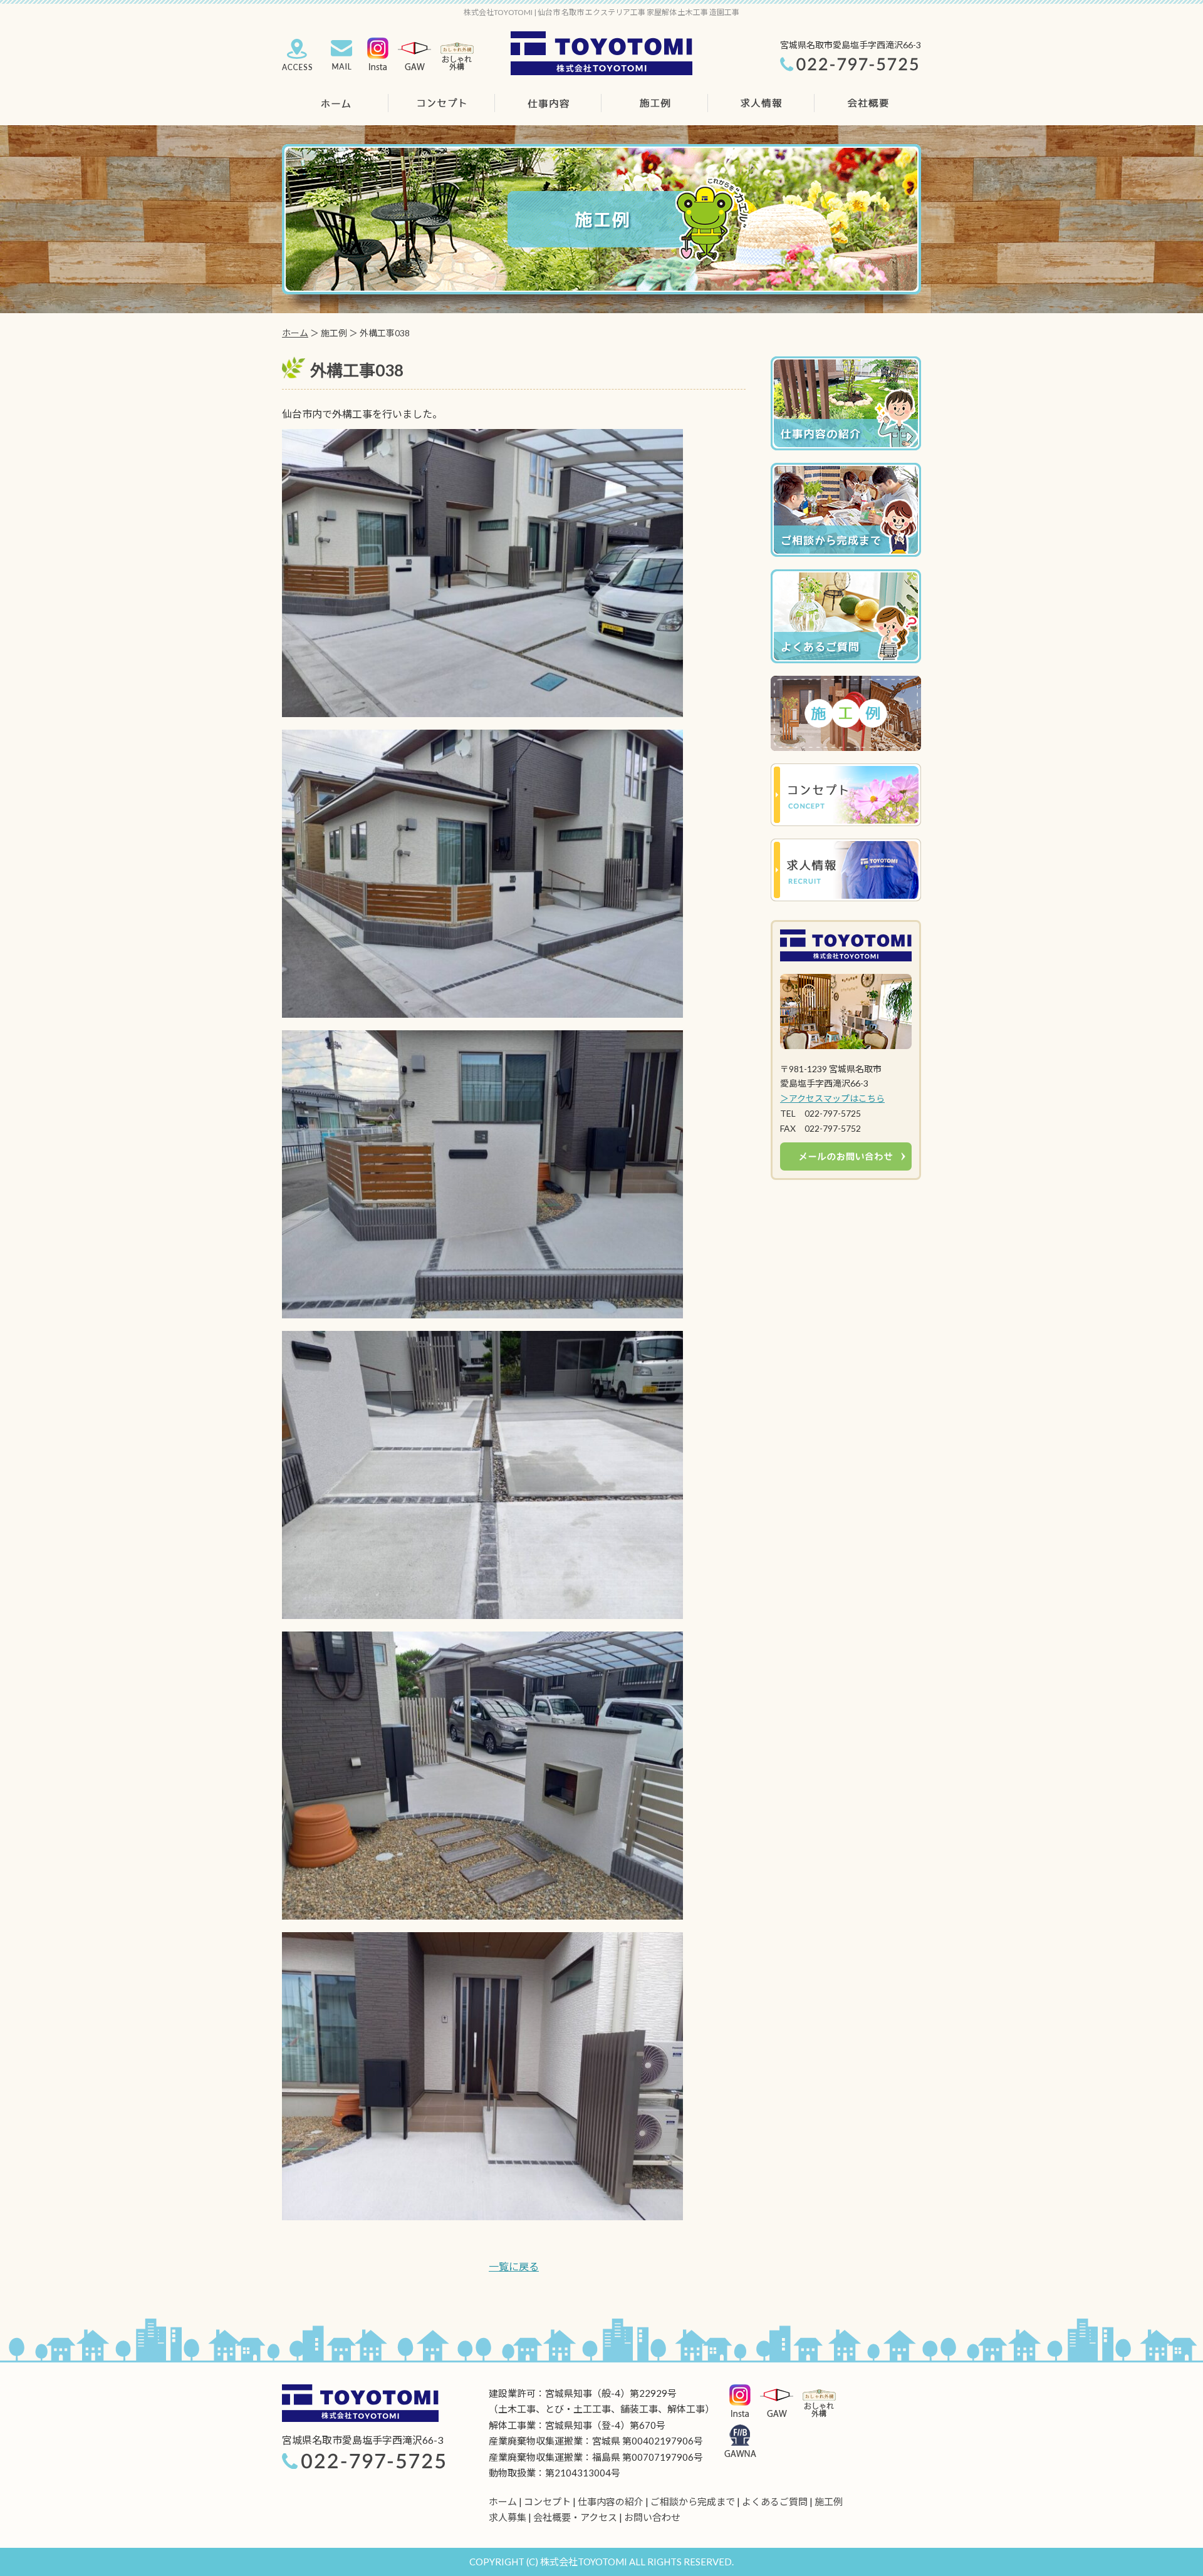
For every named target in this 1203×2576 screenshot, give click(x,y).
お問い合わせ (652, 2517)
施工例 (829, 2501)
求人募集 (508, 2517)
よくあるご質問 (775, 2501)
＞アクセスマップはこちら (832, 1098)
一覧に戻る (514, 2266)
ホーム (295, 333)
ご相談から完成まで (693, 2501)
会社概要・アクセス (575, 2517)
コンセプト (547, 2501)
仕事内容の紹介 (611, 2501)
